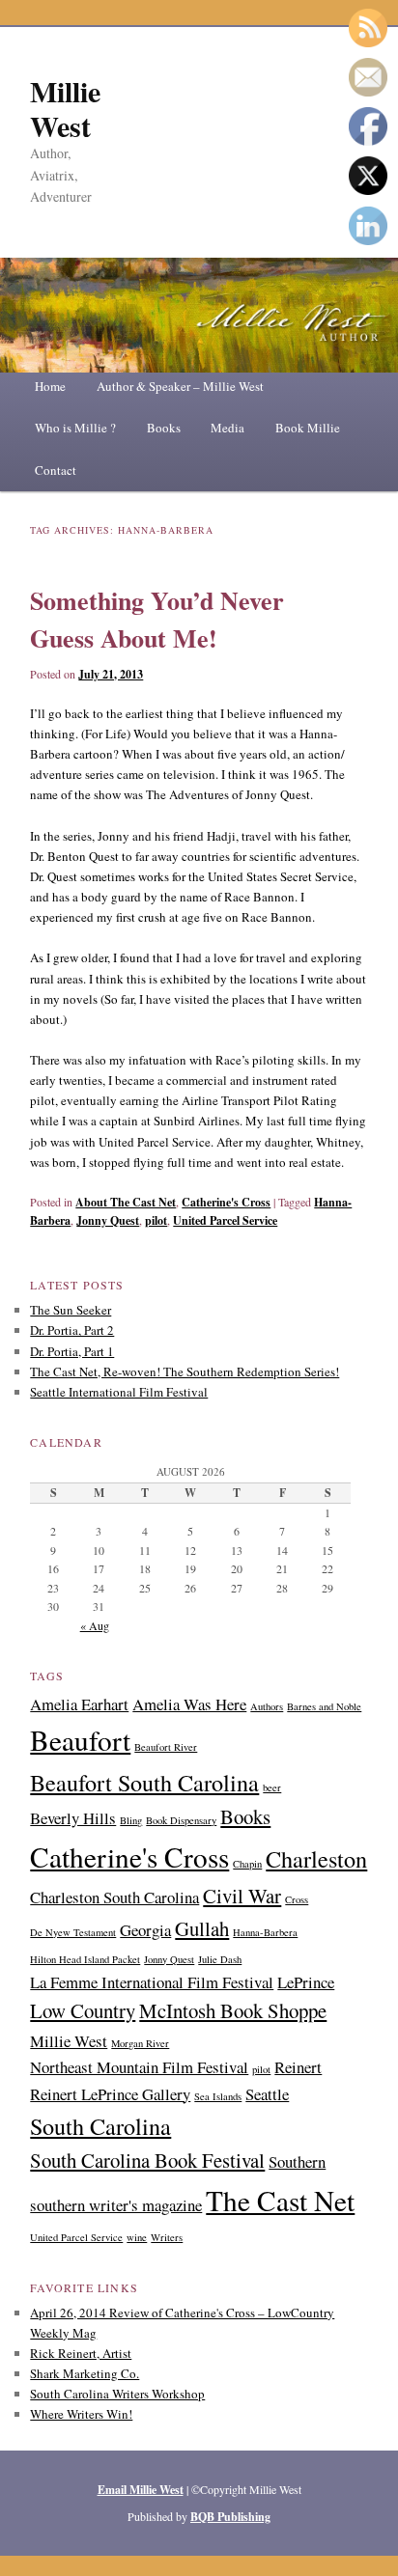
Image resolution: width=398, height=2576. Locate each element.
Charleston (316, 1858)
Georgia (145, 1930)
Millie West (65, 108)
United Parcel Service (225, 1220)
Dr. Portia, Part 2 (72, 1330)
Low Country (83, 2010)
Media (227, 428)
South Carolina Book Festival (147, 2160)
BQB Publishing (230, 2517)
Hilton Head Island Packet (85, 1959)
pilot (156, 1220)
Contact (56, 470)
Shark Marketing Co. (85, 2373)
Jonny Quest (108, 1220)
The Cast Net (280, 2200)
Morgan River (140, 2043)
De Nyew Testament (73, 1932)
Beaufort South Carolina (144, 1782)
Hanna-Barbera (265, 1932)
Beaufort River (166, 1747)
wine (137, 2237)
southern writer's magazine (116, 2205)
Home (50, 386)
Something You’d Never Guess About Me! (157, 619)
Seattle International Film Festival (119, 1392)
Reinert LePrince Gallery (110, 2094)
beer (272, 1787)
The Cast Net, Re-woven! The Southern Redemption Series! (185, 1371)
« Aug (95, 1625)
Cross (297, 1899)
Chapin (247, 1864)
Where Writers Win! (81, 2414)
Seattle (267, 2094)
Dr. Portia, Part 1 (72, 1351)
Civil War (242, 1896)
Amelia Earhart (79, 1704)
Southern (297, 2161)
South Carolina (100, 2126)
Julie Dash (220, 1959)
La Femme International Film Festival (152, 1982)
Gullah (202, 1928)
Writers (167, 2237)
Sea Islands (218, 2096)
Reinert (298, 2067)
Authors (267, 1706)
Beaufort (80, 1740)
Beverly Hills (73, 1818)
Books (164, 428)
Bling (131, 1820)
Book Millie (308, 428)
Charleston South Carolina (114, 1897)
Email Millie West (141, 2490)
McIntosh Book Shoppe (233, 2010)
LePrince (306, 1982)
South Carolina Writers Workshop (117, 2394)
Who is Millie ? (75, 428)
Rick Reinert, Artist (81, 2353)
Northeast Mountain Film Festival (139, 2067)
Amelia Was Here (189, 1704)
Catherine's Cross (226, 1202)
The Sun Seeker (71, 1310)
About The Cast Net (126, 1202)
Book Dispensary (181, 1820)
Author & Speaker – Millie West (180, 386)
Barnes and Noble (324, 1706)
